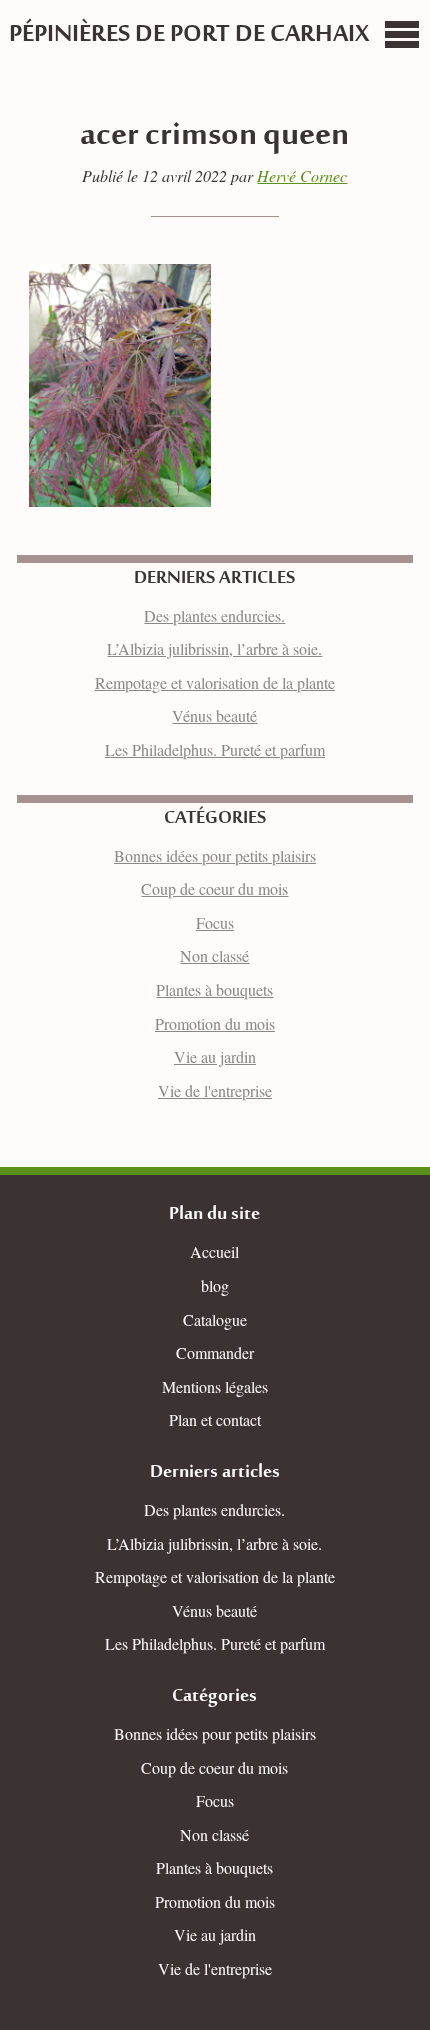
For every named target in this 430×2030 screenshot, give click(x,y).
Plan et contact (215, 1419)
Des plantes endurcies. (214, 615)
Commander (215, 1352)
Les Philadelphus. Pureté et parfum (215, 749)
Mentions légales (215, 1386)
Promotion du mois (215, 1023)
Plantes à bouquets (214, 989)
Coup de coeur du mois (214, 888)
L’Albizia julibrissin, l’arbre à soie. (214, 648)
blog (215, 1285)
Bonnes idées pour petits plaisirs (215, 855)
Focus (215, 922)
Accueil (214, 1251)
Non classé (214, 955)
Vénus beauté (214, 715)
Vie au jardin (215, 1056)
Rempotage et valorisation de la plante (215, 682)
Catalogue (215, 1319)
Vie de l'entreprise (215, 1090)
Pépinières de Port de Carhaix (189, 35)
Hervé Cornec (302, 175)
